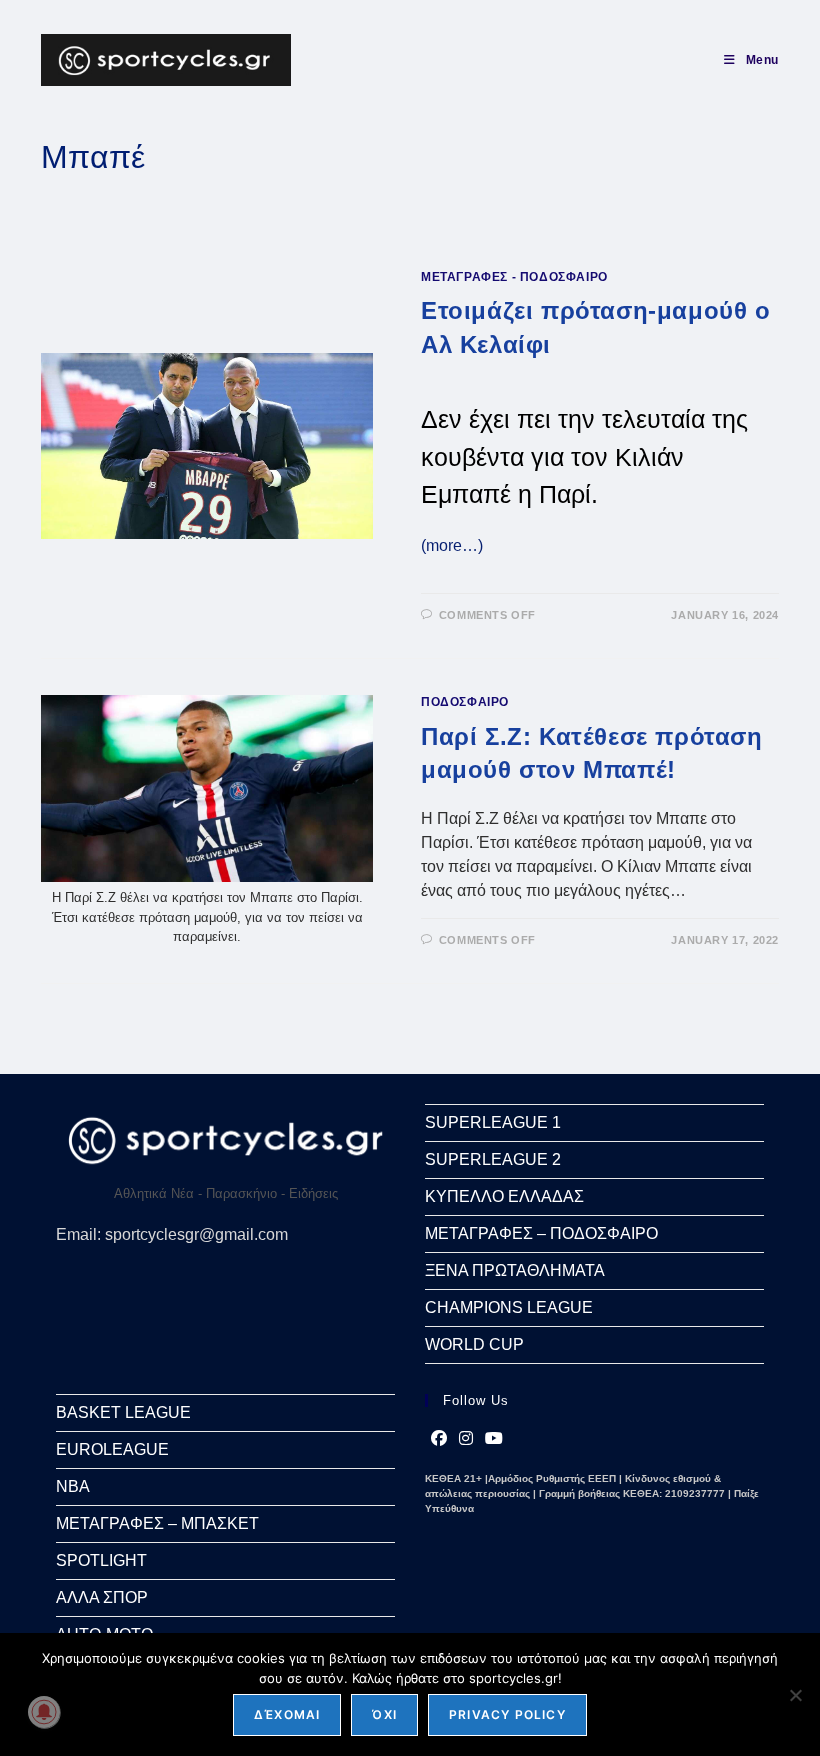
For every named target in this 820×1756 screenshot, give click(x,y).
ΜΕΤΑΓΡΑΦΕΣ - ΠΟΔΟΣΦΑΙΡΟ (514, 277)
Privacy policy (507, 1714)
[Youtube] (494, 1439)
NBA (73, 1486)
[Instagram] (466, 1439)
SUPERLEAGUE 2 (493, 1159)
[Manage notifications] (44, 1712)
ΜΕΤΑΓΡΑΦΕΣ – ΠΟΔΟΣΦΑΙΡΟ (541, 1233)
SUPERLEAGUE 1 (493, 1122)
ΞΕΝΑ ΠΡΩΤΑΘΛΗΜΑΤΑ (515, 1270)
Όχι (384, 1714)
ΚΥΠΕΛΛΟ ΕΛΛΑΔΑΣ (504, 1196)
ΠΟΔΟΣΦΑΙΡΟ (465, 702)
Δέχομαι (287, 1714)
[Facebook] (439, 1439)
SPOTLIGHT (101, 1560)
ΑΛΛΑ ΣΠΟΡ (102, 1597)
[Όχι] (795, 1695)
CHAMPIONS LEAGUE (509, 1307)
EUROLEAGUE (112, 1449)
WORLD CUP (474, 1344)
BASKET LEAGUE (123, 1412)
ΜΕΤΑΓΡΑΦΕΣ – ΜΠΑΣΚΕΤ (157, 1523)
